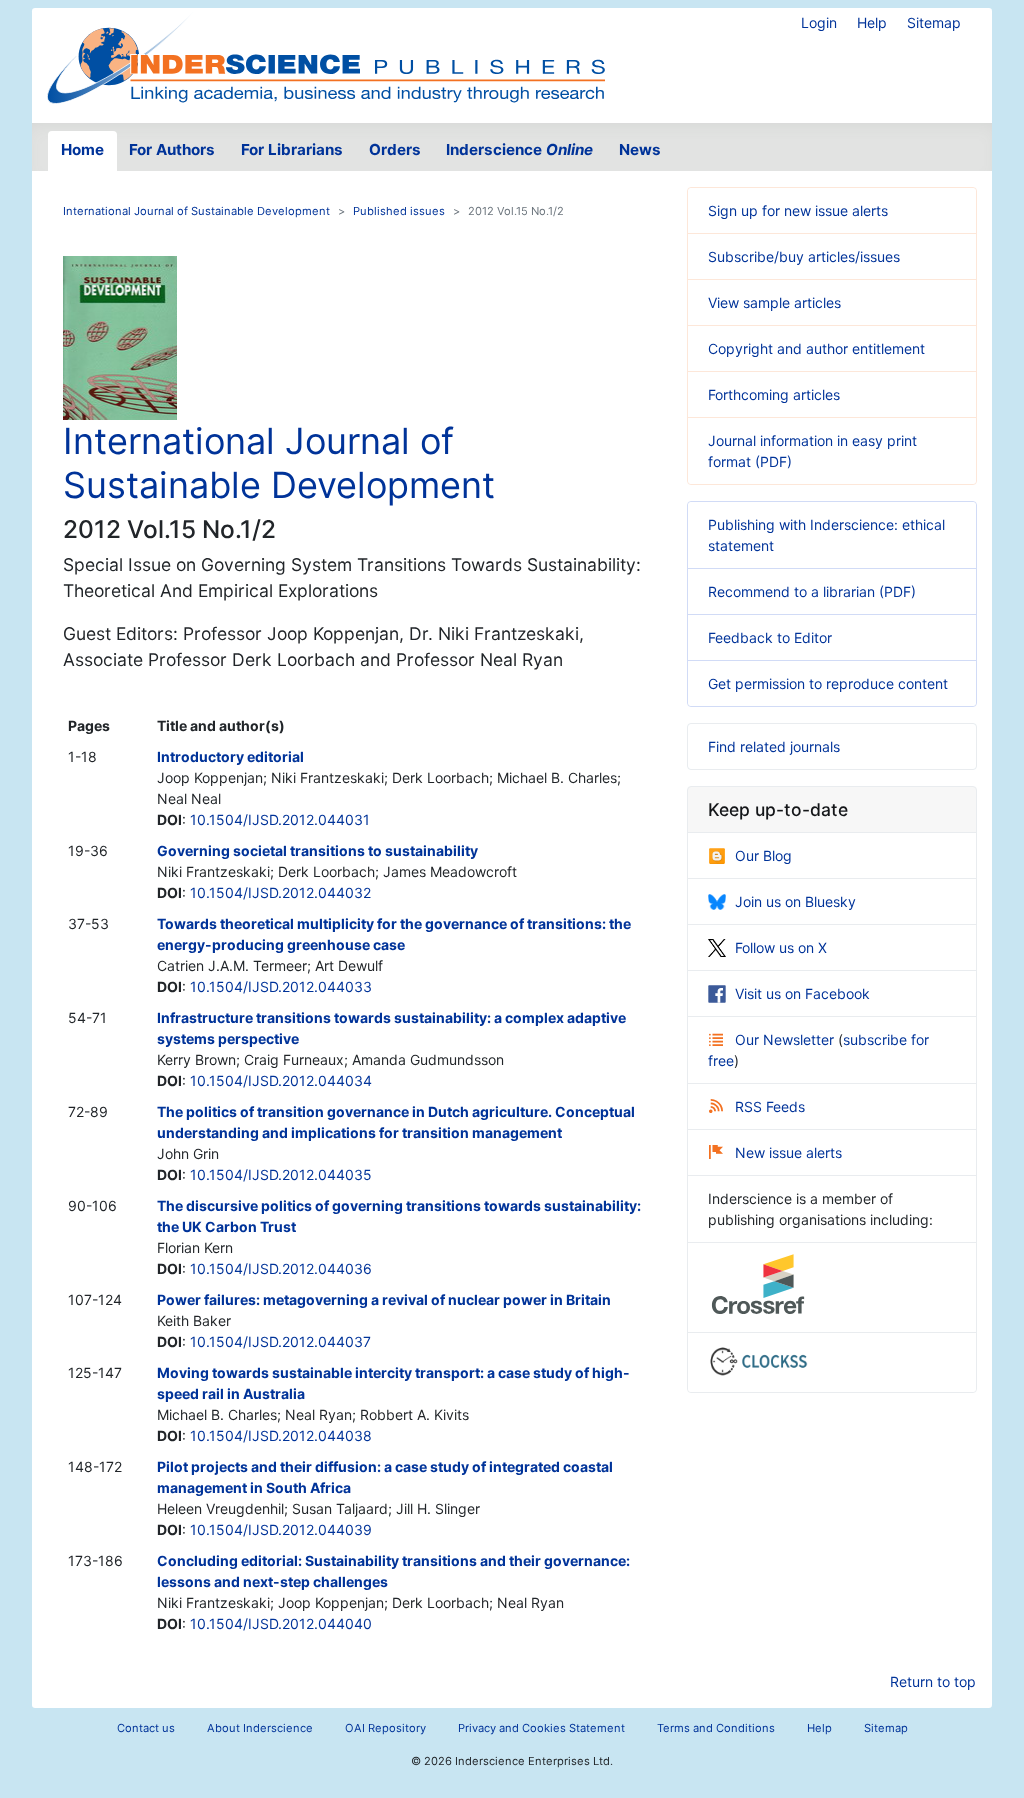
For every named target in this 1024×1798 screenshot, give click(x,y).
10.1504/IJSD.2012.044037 (280, 1341)
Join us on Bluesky (795, 901)
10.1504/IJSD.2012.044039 (281, 1529)
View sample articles (774, 302)
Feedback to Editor (770, 637)
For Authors (172, 149)
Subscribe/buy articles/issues (804, 256)
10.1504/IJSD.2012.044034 (281, 1080)
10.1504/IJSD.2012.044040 (281, 1623)
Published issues (399, 211)
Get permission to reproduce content (828, 683)
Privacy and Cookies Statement (541, 1728)
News (640, 149)
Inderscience (519, 149)
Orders (395, 149)
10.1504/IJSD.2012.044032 (280, 892)
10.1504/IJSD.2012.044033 (281, 986)
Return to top (933, 1681)
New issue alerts (788, 1152)
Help (872, 22)
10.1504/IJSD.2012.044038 (281, 1435)
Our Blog (763, 855)
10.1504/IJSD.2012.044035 (281, 1174)
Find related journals (774, 746)
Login (819, 22)
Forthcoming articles (774, 394)
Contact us (146, 1728)
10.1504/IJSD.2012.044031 (280, 819)
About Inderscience (260, 1728)
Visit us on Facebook (802, 993)
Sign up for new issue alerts (798, 210)
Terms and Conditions (716, 1728)
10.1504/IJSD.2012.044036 (281, 1268)
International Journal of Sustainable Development (196, 211)
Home (82, 149)
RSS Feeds (770, 1106)
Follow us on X (781, 947)
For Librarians (292, 149)
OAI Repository (385, 1728)
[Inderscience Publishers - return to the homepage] (326, 57)
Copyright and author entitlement (816, 348)
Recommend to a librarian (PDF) (812, 591)
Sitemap (934, 22)
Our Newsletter (786, 1039)
